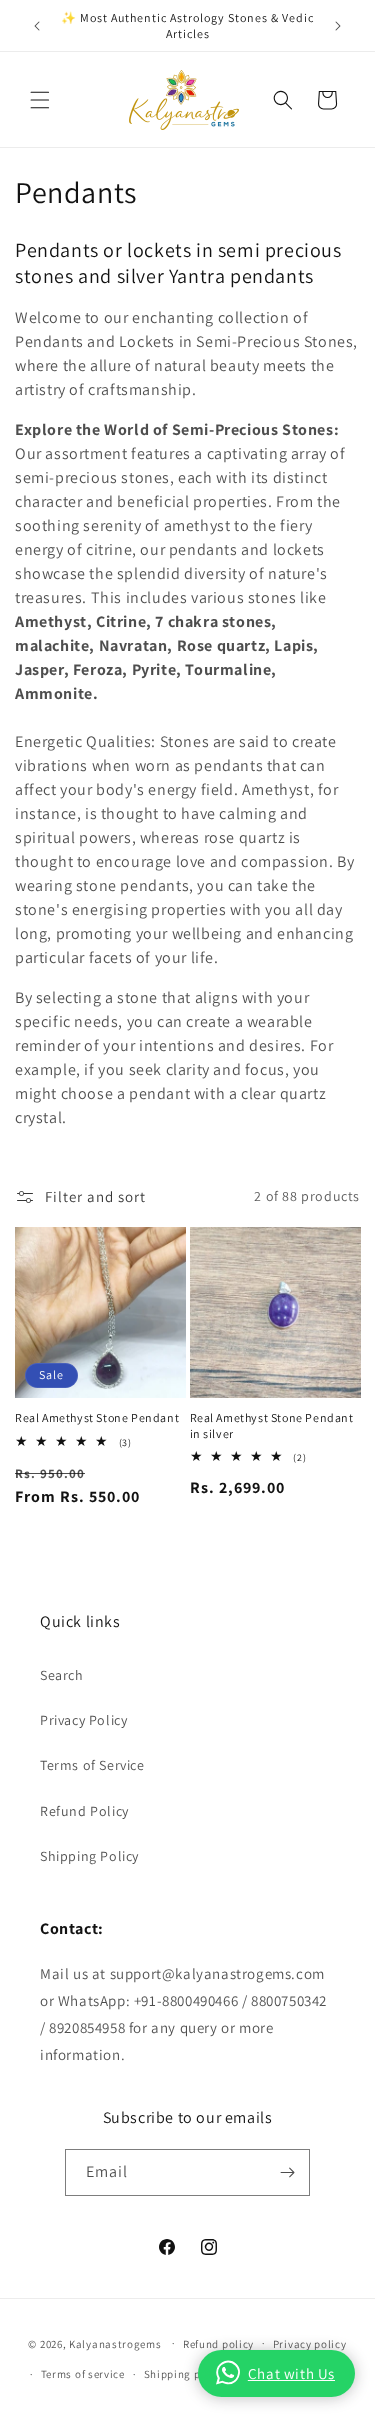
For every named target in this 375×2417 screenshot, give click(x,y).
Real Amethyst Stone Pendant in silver (272, 1425)
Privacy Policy (83, 1720)
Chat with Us (291, 2373)
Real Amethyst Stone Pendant (97, 1417)
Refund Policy (84, 1811)
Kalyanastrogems (115, 2343)
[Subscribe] (287, 2172)
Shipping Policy (89, 1856)
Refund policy (218, 2344)
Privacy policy (310, 2344)
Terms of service (83, 2374)
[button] (40, 100)
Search (62, 1675)
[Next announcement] (338, 26)
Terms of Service (92, 1765)
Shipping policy (185, 2374)
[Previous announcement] (37, 26)
